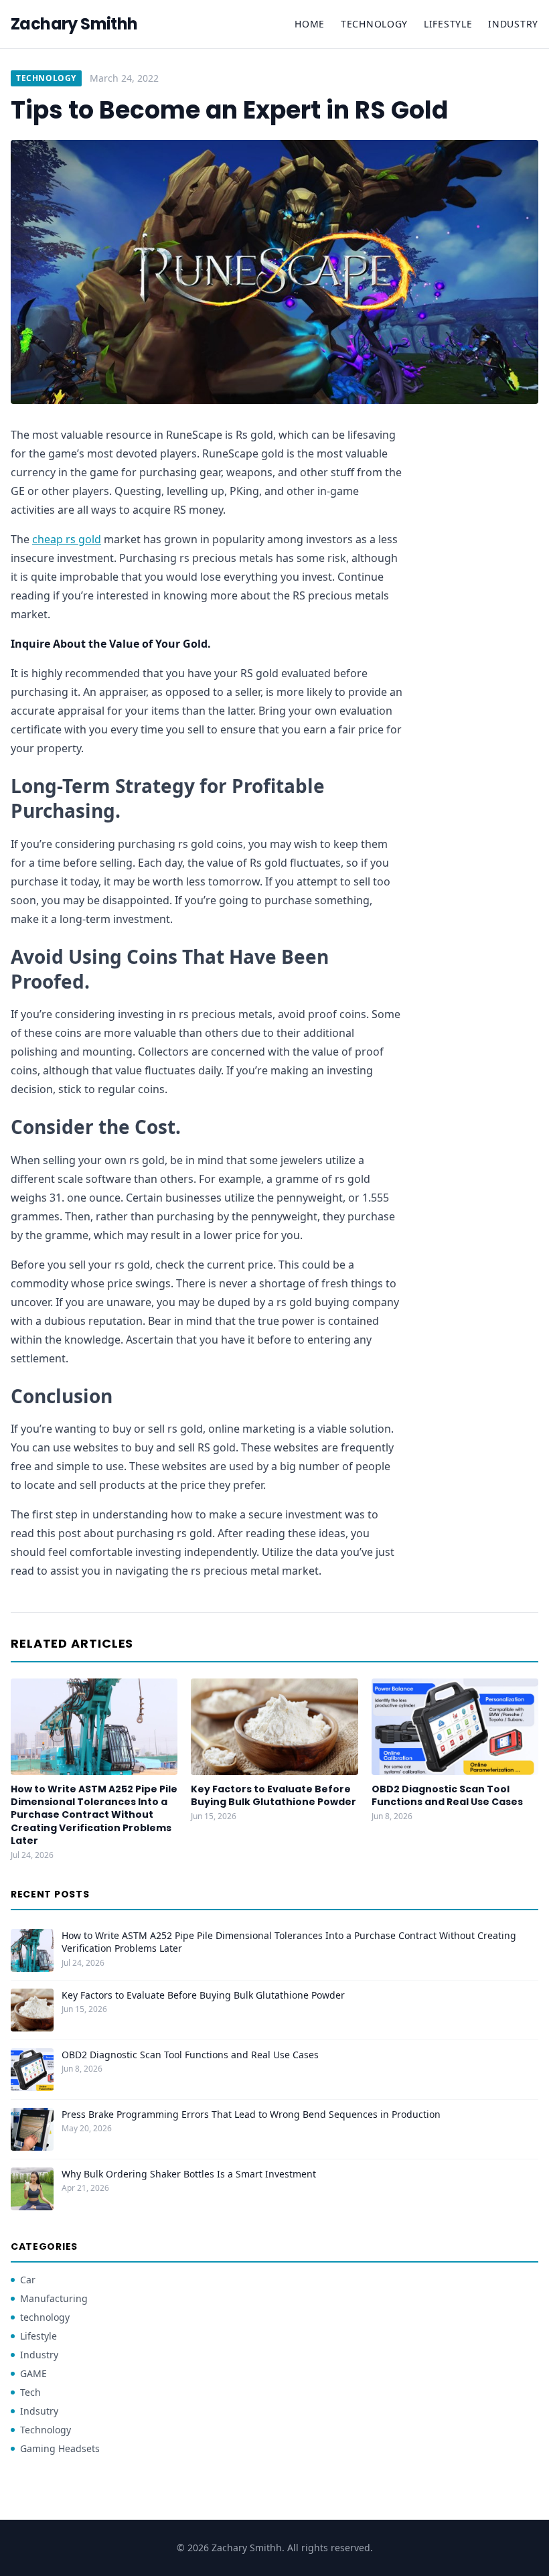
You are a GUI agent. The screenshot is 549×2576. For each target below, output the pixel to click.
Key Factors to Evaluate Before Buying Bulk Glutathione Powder (273, 1795)
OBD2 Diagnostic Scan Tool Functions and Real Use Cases (447, 1795)
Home (310, 24)
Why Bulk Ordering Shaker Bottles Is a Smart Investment (189, 2174)
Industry (513, 24)
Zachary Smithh (74, 24)
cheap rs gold (67, 539)
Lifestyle (448, 24)
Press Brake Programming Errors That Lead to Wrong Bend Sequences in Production (251, 2114)
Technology (374, 24)
